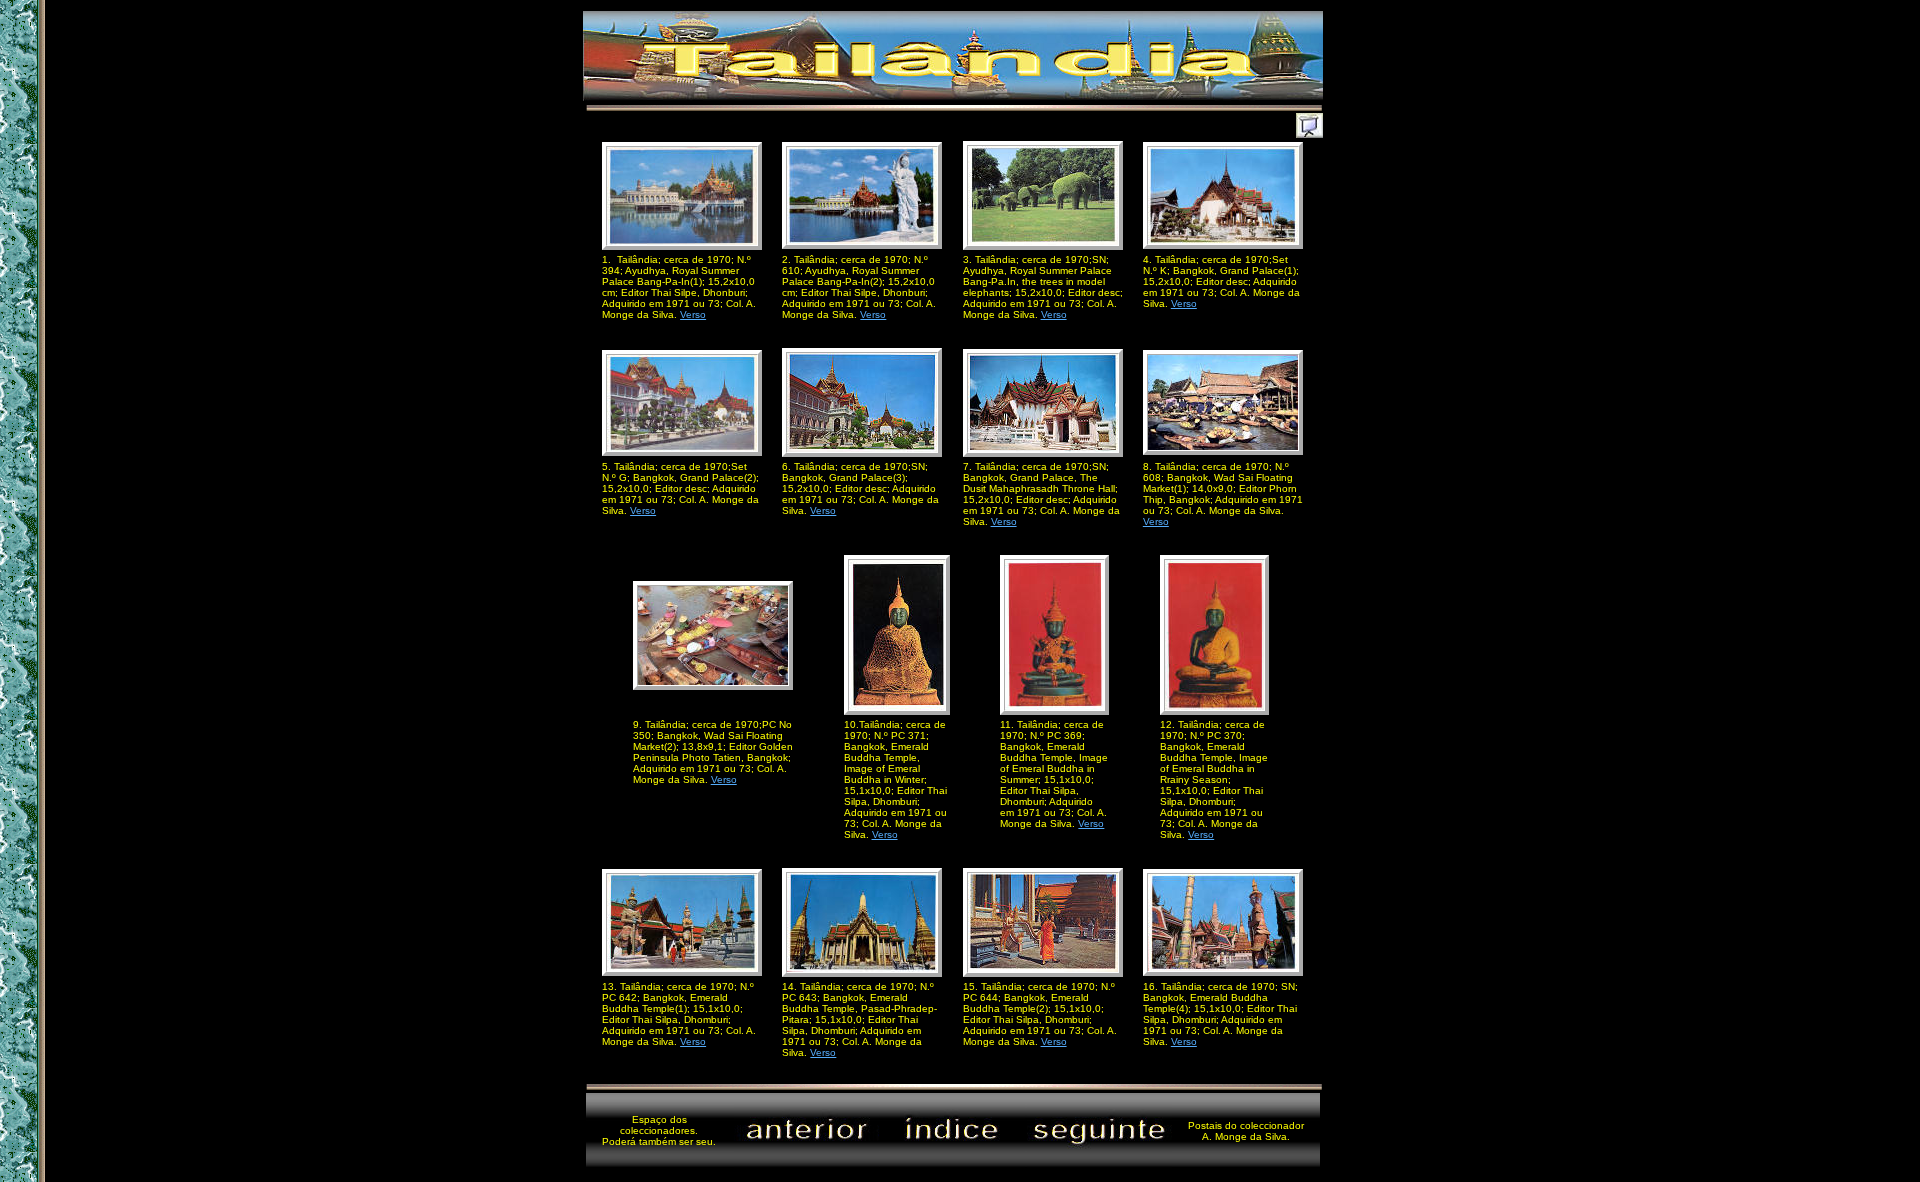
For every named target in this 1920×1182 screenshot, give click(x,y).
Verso (693, 314)
